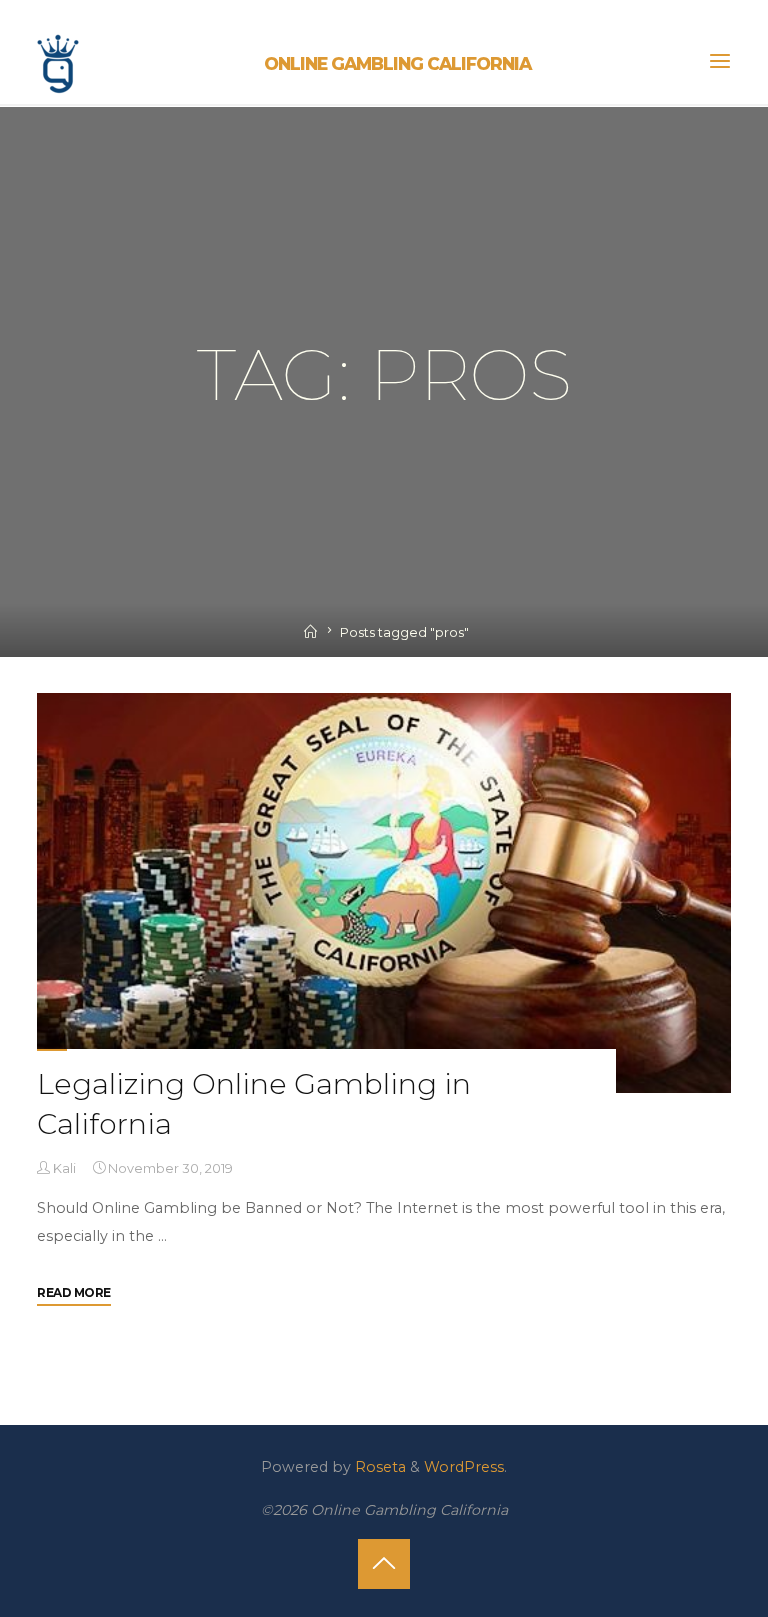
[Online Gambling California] (58, 61)
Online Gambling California (397, 63)
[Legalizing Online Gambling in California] (384, 893)
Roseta (378, 1467)
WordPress (464, 1467)
